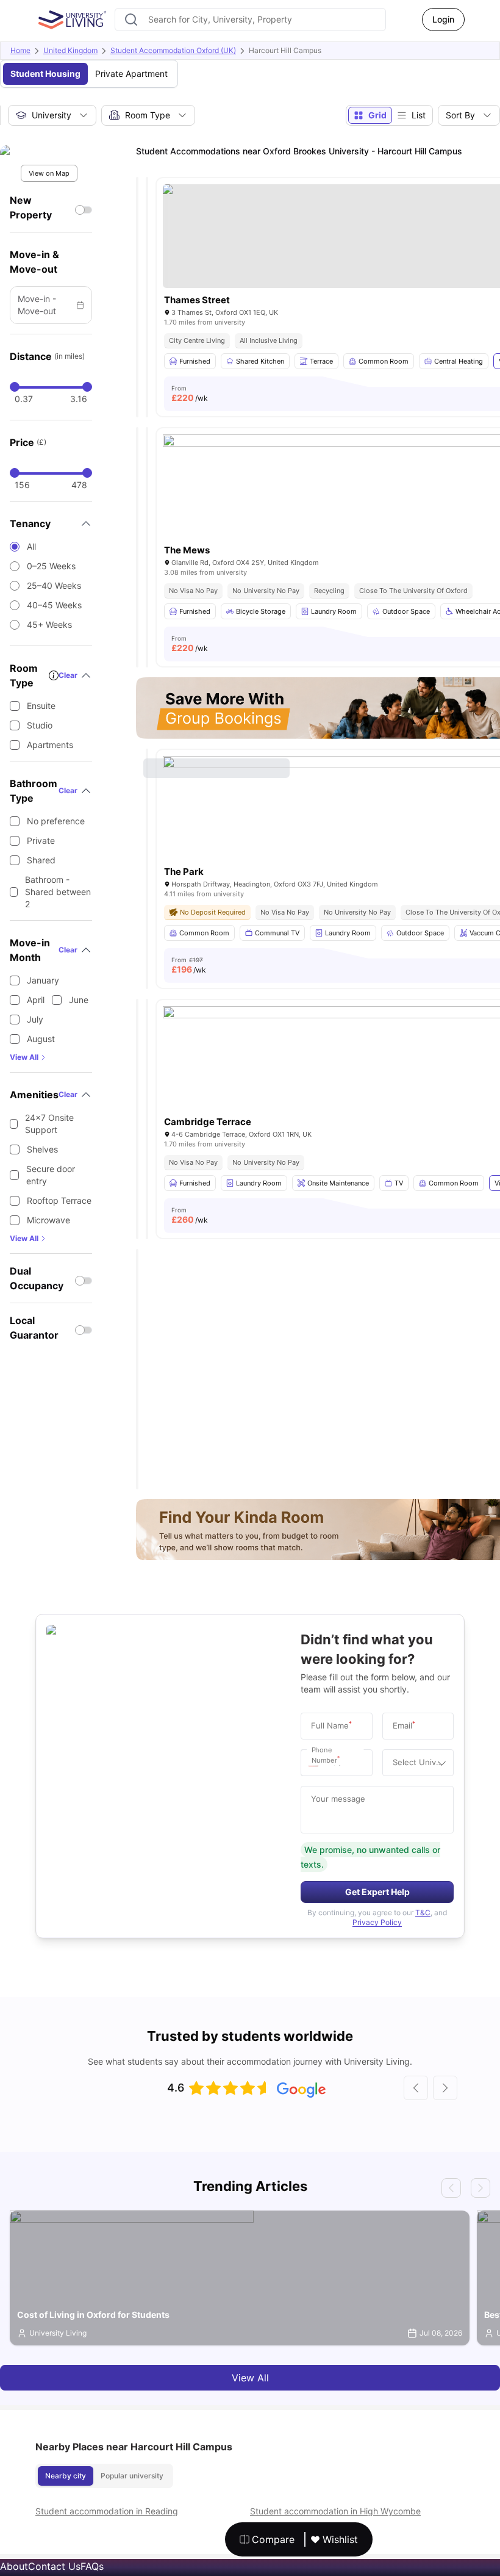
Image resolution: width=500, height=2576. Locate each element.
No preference (56, 821)
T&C (423, 1912)
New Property (31, 207)
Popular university (132, 2476)
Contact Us (54, 2566)
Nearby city (66, 2476)
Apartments (50, 745)
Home (20, 50)
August (41, 1039)
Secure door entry (51, 1175)
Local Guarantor (34, 1328)
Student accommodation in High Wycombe (335, 2511)
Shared (41, 860)
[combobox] (250, 20)
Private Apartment (131, 74)
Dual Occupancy (37, 1278)
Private (41, 840)
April (36, 1000)
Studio (40, 725)
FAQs (92, 2566)
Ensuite (41, 706)
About (14, 2566)
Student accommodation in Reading (107, 2511)
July (35, 1019)
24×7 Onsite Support (49, 1124)
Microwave (48, 1220)
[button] (316, 1763)
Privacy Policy (377, 1922)
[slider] (15, 387)
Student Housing (45, 74)
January (43, 980)
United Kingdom (70, 50)
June (79, 1000)
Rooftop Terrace (59, 1200)
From (190, 394)
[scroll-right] (445, 2088)
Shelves (42, 1149)
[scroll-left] (416, 2088)
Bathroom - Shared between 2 (58, 892)
